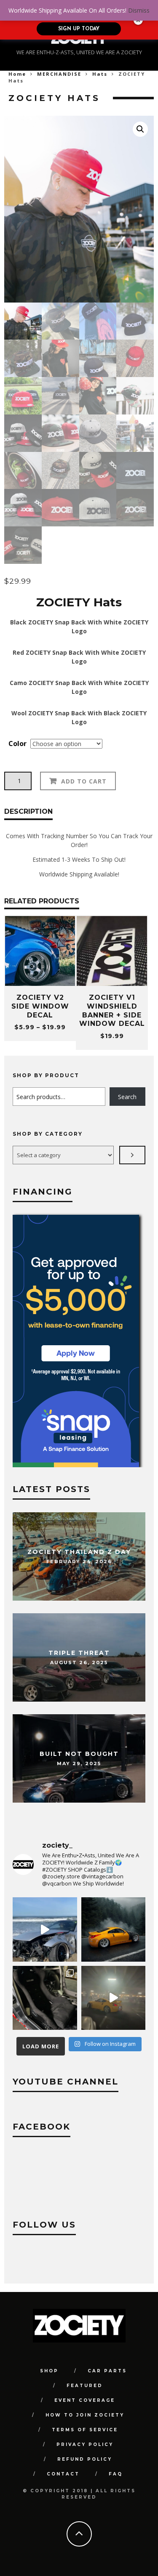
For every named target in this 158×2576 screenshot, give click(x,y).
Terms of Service (85, 2430)
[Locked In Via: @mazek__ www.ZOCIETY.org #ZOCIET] (114, 1998)
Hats (100, 74)
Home (17, 74)
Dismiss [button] (139, 10)
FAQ (116, 2474)
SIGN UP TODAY (79, 29)
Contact (63, 2474)
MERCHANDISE (59, 74)
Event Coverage (85, 2400)
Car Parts (107, 2371)
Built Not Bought (79, 1754)
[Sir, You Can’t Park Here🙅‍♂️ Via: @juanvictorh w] (45, 1929)
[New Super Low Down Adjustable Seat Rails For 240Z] (45, 1998)
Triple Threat (79, 1653)
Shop (49, 2371)
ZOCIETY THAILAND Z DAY (79, 1552)
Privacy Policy (85, 2445)
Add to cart (84, 781)
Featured (85, 2386)
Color (17, 744)
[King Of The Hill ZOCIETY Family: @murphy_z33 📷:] (114, 1929)
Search (127, 1097)
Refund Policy (85, 2459)
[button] (140, 129)
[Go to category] (132, 1155)
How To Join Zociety (85, 2415)
